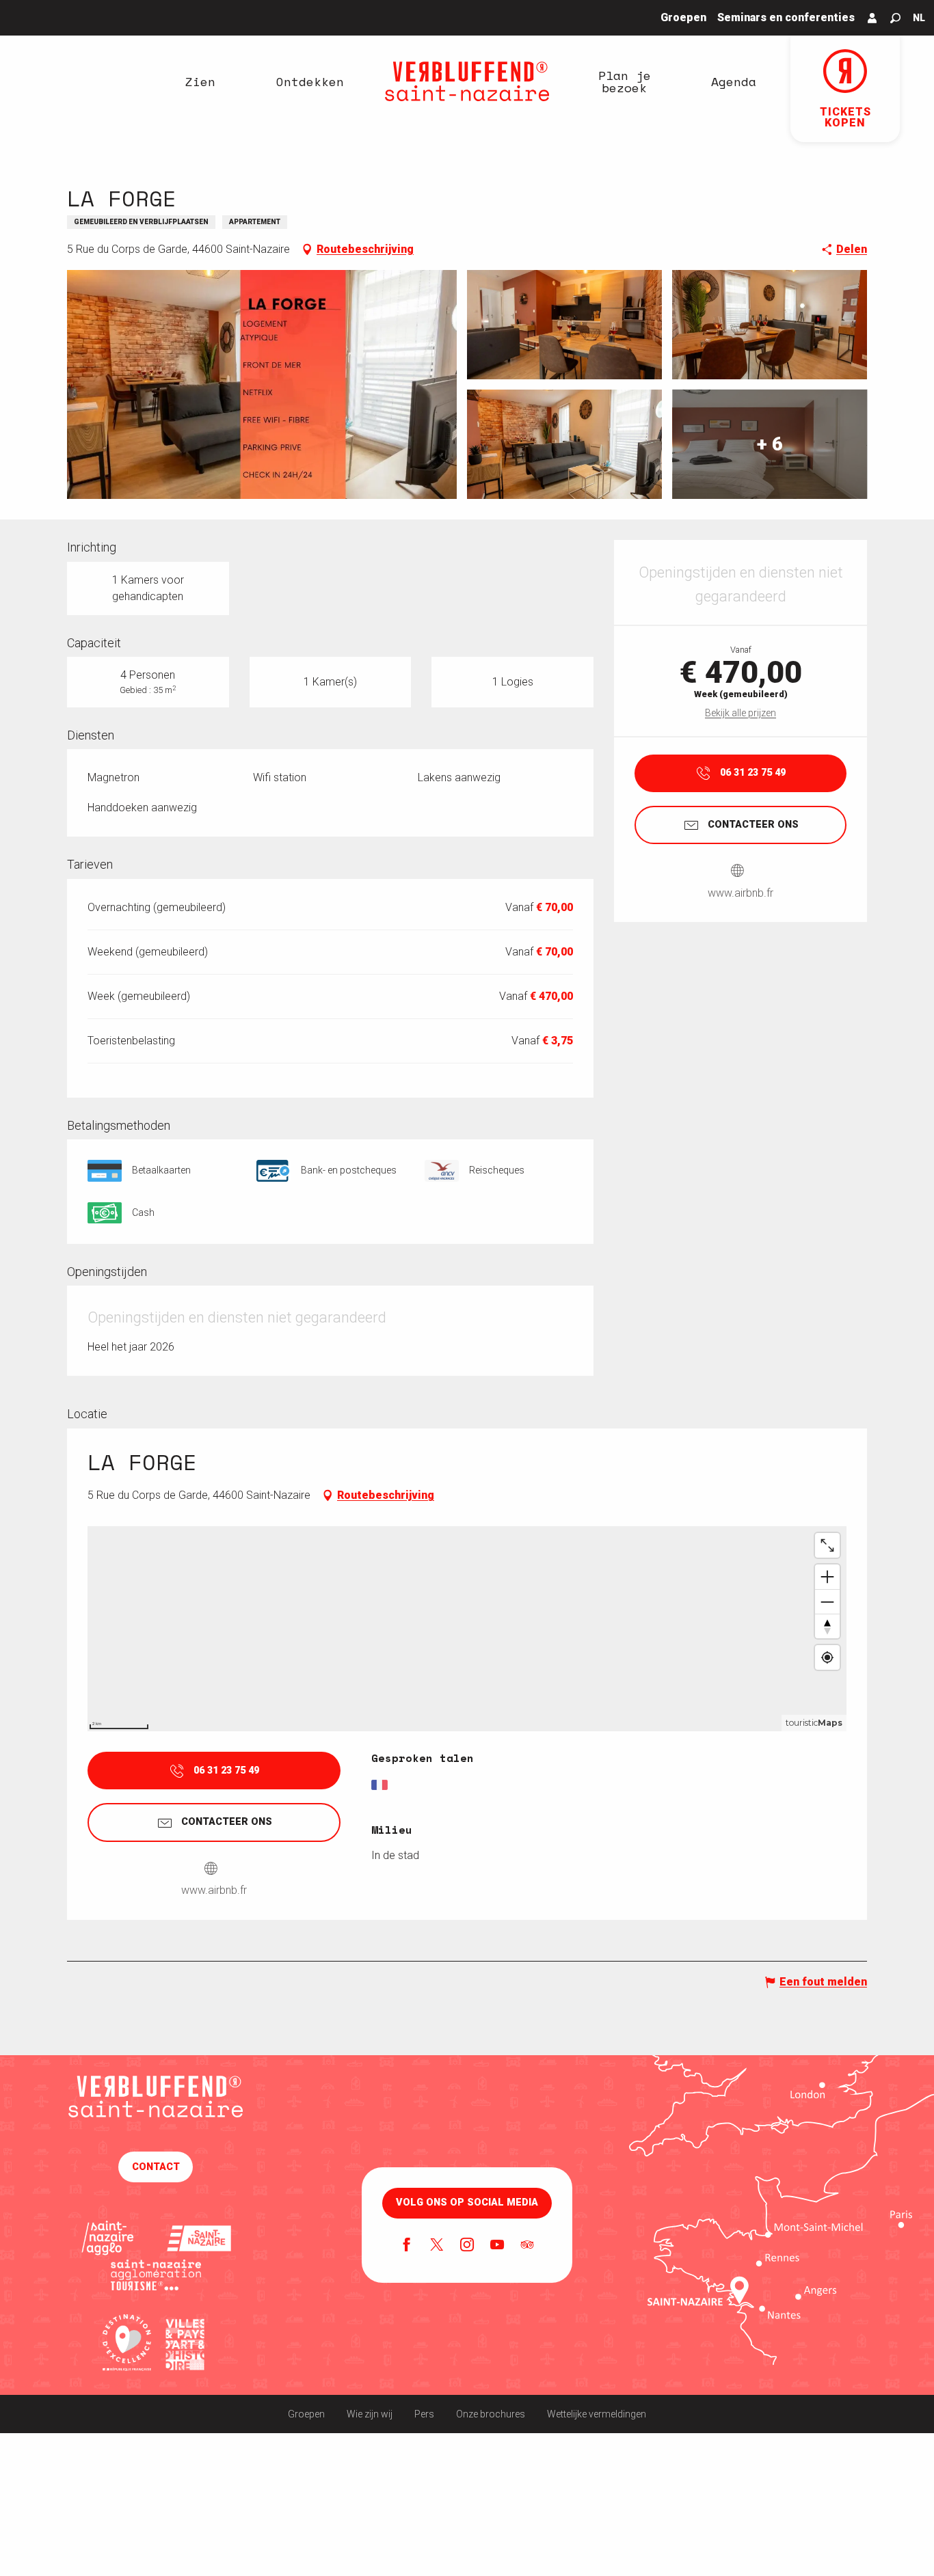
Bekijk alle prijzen (740, 713)
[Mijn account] (872, 18)
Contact (156, 2167)
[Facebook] (407, 2246)
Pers (424, 2414)
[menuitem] (200, 81)
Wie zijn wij (370, 2414)
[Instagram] (467, 2246)
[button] (895, 18)
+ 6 (770, 444)
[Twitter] (437, 2246)
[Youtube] (497, 2246)
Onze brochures (491, 2414)
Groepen (306, 2414)
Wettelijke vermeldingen (597, 2414)
